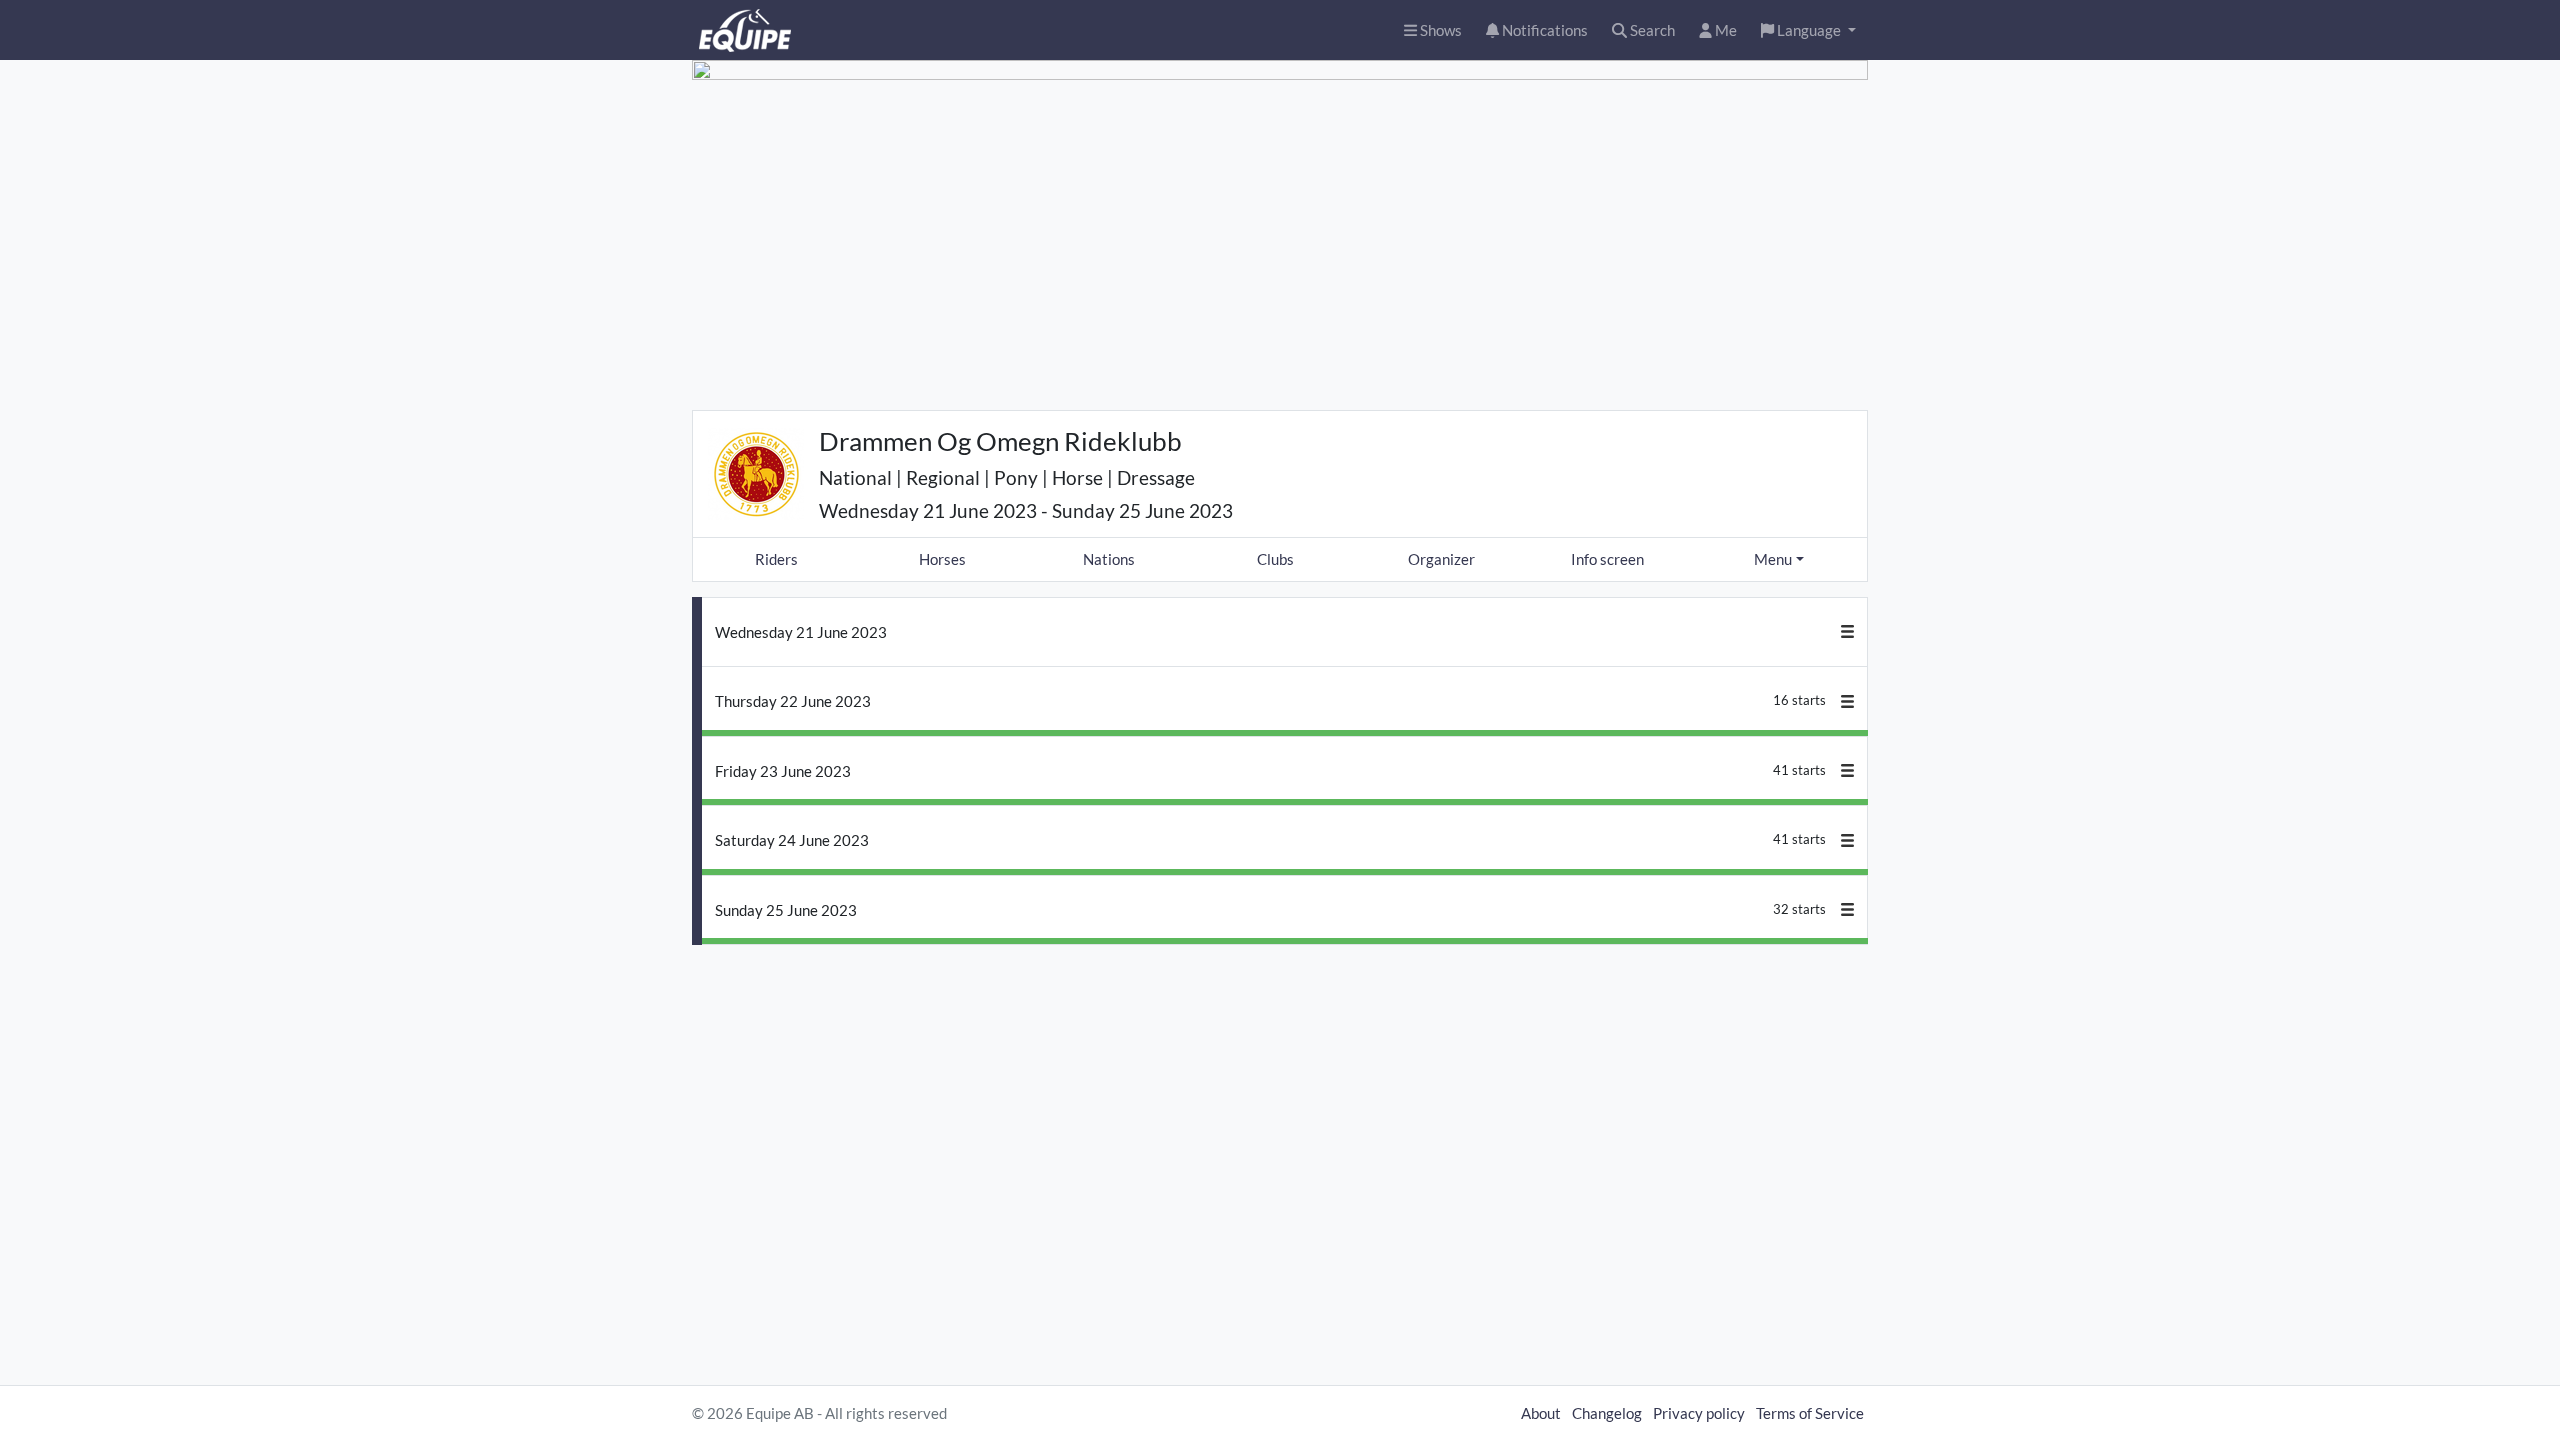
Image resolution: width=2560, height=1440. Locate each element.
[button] (1808, 30)
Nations (1109, 559)
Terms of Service (1810, 1413)
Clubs (1275, 559)
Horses (942, 559)
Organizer (1441, 559)
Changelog (1607, 1413)
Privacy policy (1699, 1413)
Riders (776, 559)
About (1541, 1413)
